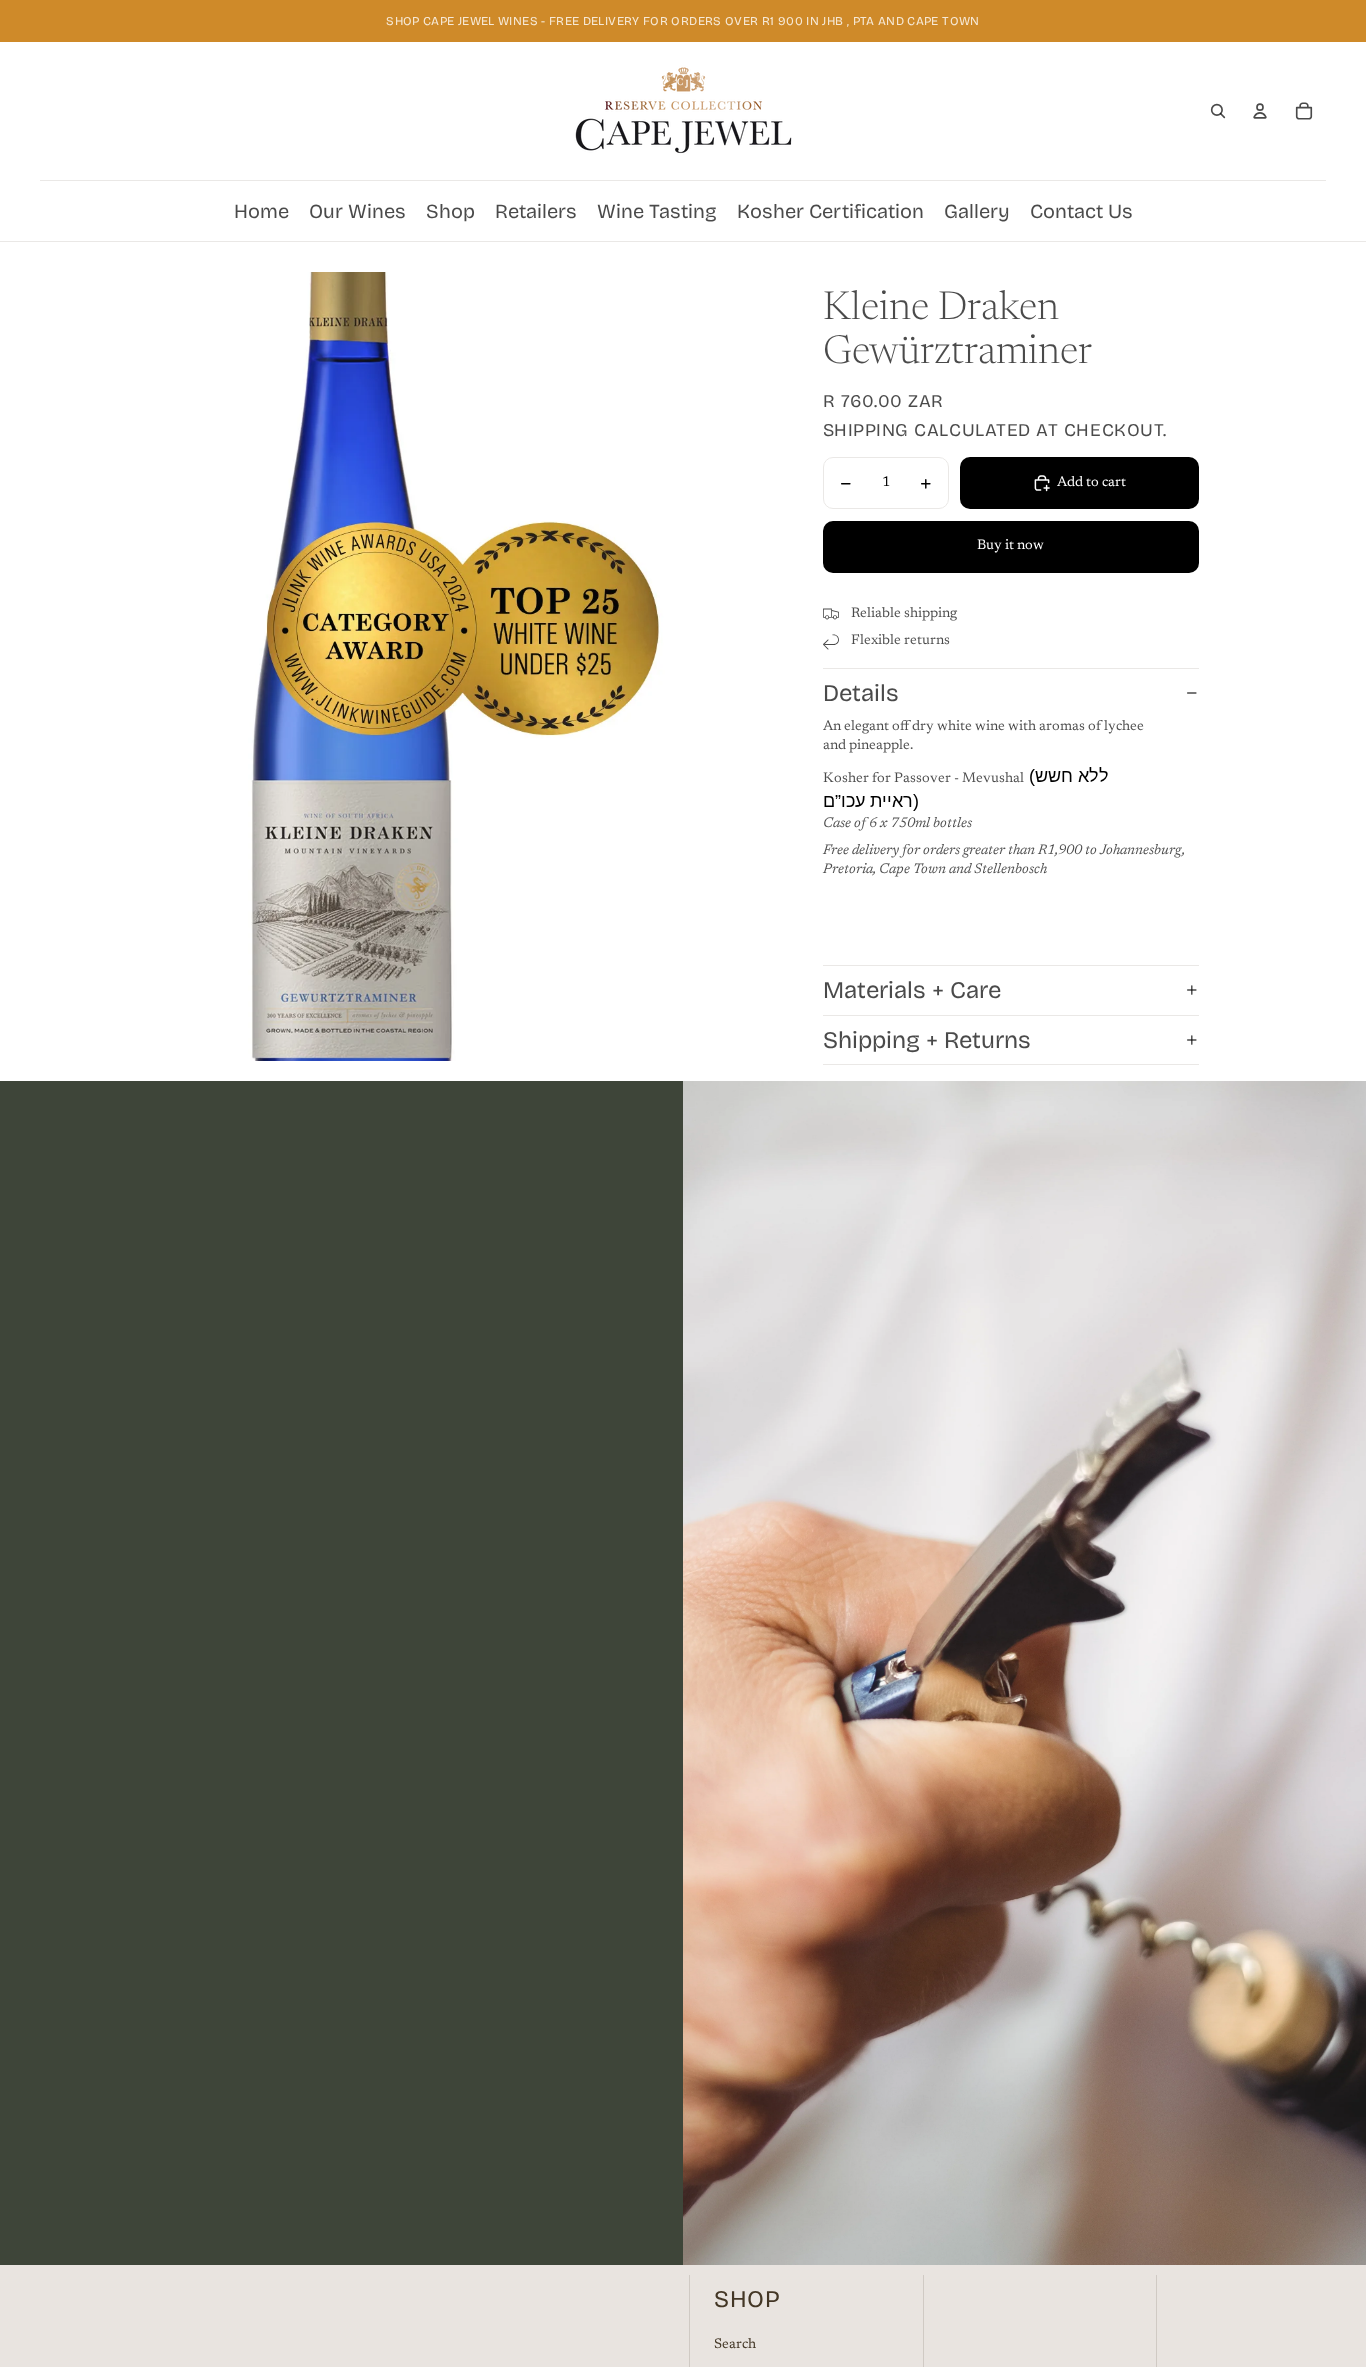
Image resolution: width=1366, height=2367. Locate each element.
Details (861, 693)
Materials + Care (912, 990)
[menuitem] (261, 211)
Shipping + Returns (927, 1040)
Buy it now (1010, 546)
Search (735, 2345)
